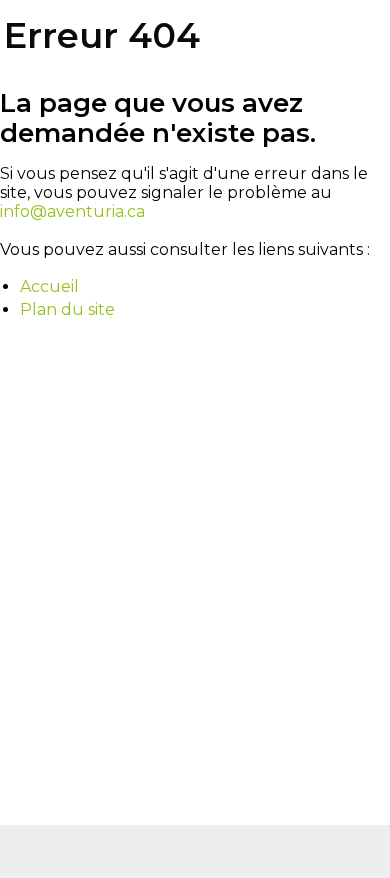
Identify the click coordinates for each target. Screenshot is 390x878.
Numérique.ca (57, 839)
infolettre (214, 858)
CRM (173, 858)
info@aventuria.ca (72, 211)
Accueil (49, 286)
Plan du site (67, 309)
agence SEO (133, 839)
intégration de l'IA (215, 839)
